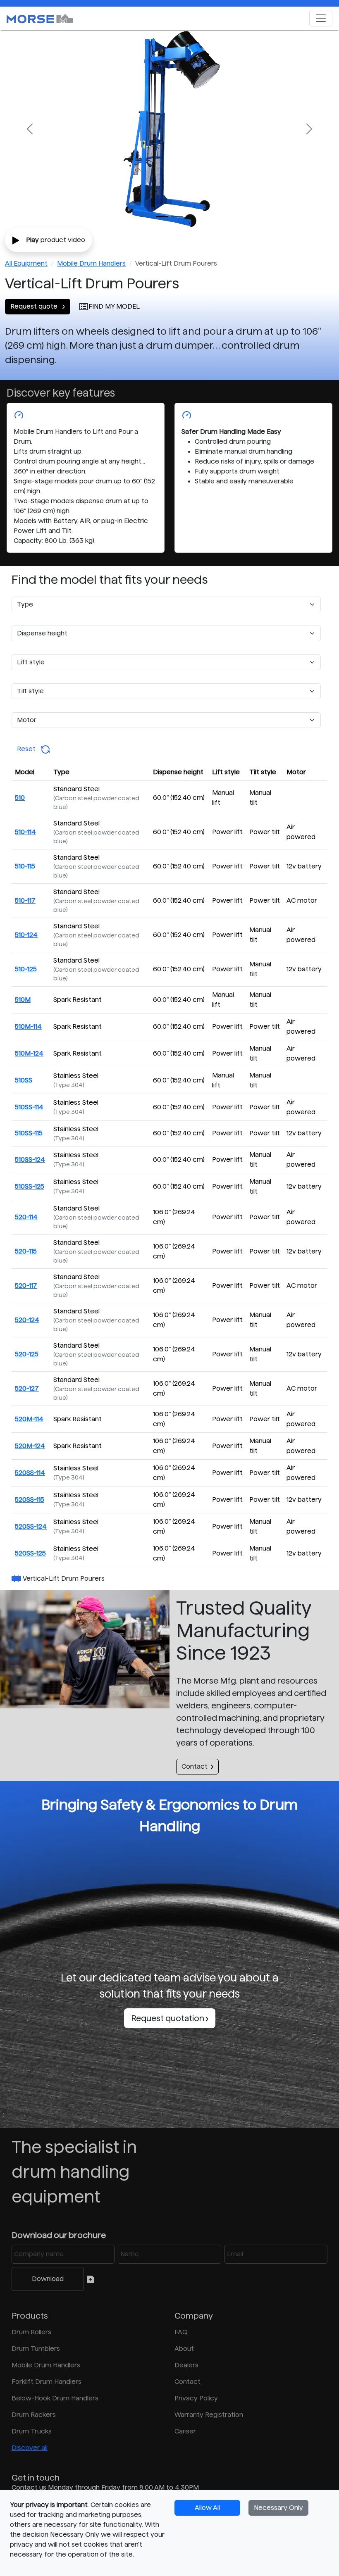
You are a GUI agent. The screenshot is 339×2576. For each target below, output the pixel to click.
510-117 (25, 900)
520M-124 (30, 1446)
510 (20, 798)
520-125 (27, 1354)
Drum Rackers (34, 2415)
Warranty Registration (209, 2415)
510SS (24, 1080)
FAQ (181, 2332)
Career (185, 2431)
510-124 (26, 935)
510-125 (26, 969)
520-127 (27, 1388)
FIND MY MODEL (114, 306)
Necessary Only (278, 2508)
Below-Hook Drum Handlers (55, 2398)
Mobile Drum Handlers (91, 263)
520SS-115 (30, 1500)
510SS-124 (30, 1160)
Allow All (207, 2508)
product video (56, 240)
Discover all (30, 2448)
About (184, 2349)
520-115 (26, 1251)
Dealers (186, 2365)
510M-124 (29, 1053)
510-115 (25, 866)
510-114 (25, 832)
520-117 (26, 1286)
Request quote (35, 306)
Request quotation (168, 2018)
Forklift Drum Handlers (47, 2382)
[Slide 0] (162, 217)
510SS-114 (29, 1107)
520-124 (27, 1320)
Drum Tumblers (36, 2349)
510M (23, 1000)
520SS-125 (30, 1553)
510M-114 (28, 1026)
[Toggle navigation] (321, 18)
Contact (195, 1766)
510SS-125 (30, 1186)
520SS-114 (30, 1473)
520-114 (26, 1217)
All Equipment (26, 263)
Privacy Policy (196, 2398)
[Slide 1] (177, 217)
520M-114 (29, 1419)
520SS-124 (31, 1526)
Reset (29, 749)
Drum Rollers (31, 2332)
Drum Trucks (32, 2431)
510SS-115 (29, 1133)
